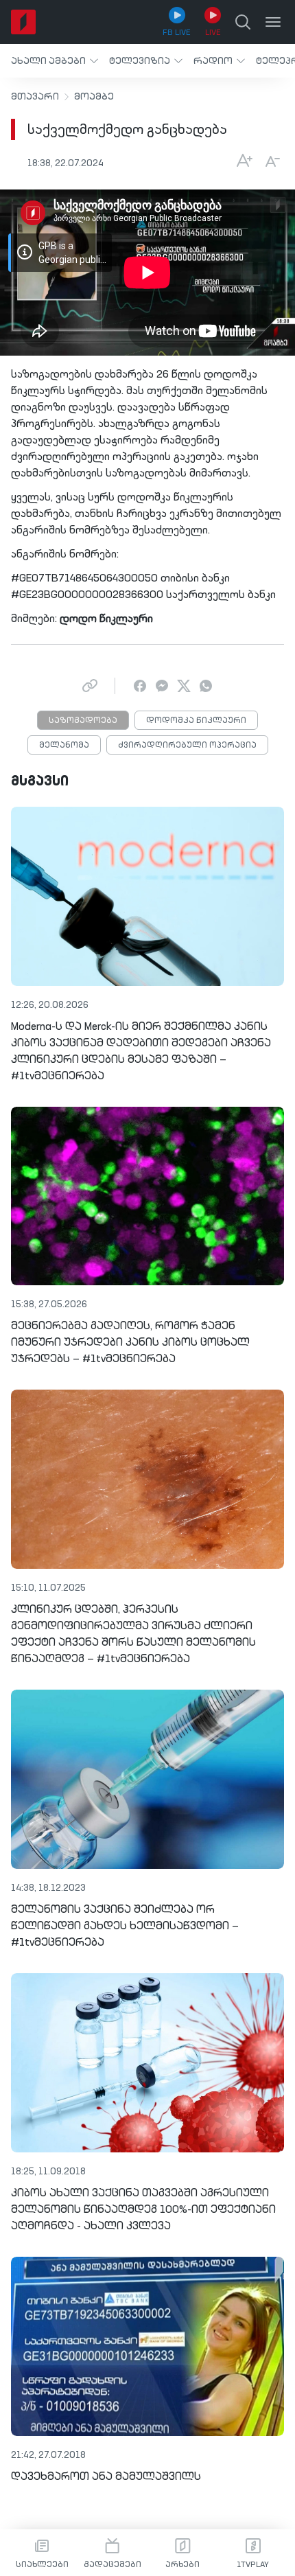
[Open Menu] (273, 22)
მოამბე (94, 97)
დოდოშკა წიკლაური (196, 721)
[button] (55, 61)
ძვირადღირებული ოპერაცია (187, 746)
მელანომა (64, 746)
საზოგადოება (83, 721)
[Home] (23, 22)
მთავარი (35, 97)
